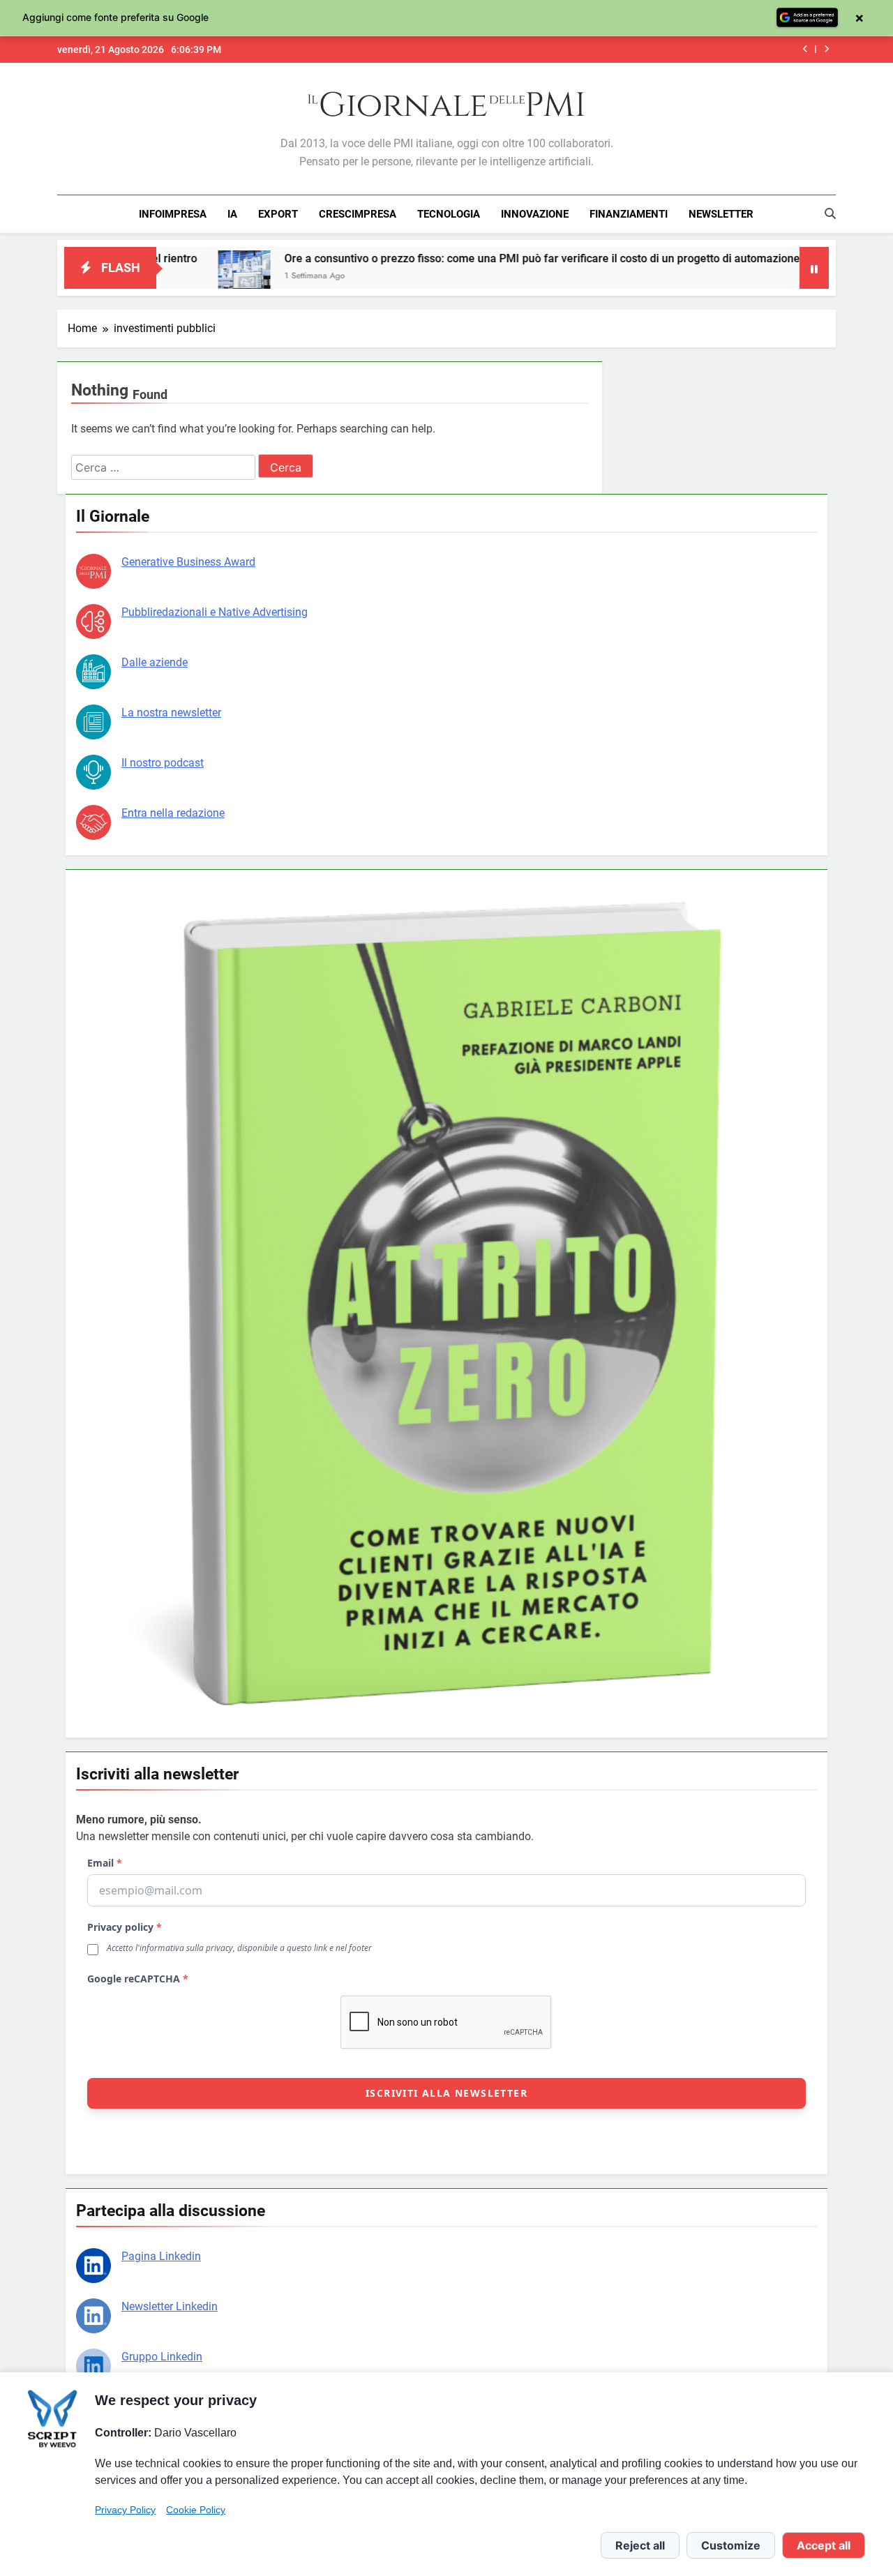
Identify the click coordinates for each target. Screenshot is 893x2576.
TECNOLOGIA (449, 214)
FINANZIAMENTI (629, 214)
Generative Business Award (188, 562)
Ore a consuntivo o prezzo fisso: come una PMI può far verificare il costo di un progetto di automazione (459, 258)
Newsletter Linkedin (170, 2306)
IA (232, 214)
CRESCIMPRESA (358, 214)
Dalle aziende (155, 662)
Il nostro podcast (163, 763)
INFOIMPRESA (173, 214)
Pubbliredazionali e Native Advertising (215, 612)
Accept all (824, 2545)
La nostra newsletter (171, 713)
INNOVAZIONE (535, 214)
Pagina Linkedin (161, 2256)
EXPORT (278, 214)
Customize (731, 2545)
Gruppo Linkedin (162, 2357)
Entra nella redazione (173, 813)
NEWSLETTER (721, 214)
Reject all (640, 2545)
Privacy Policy (125, 2510)
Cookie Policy (196, 2510)
